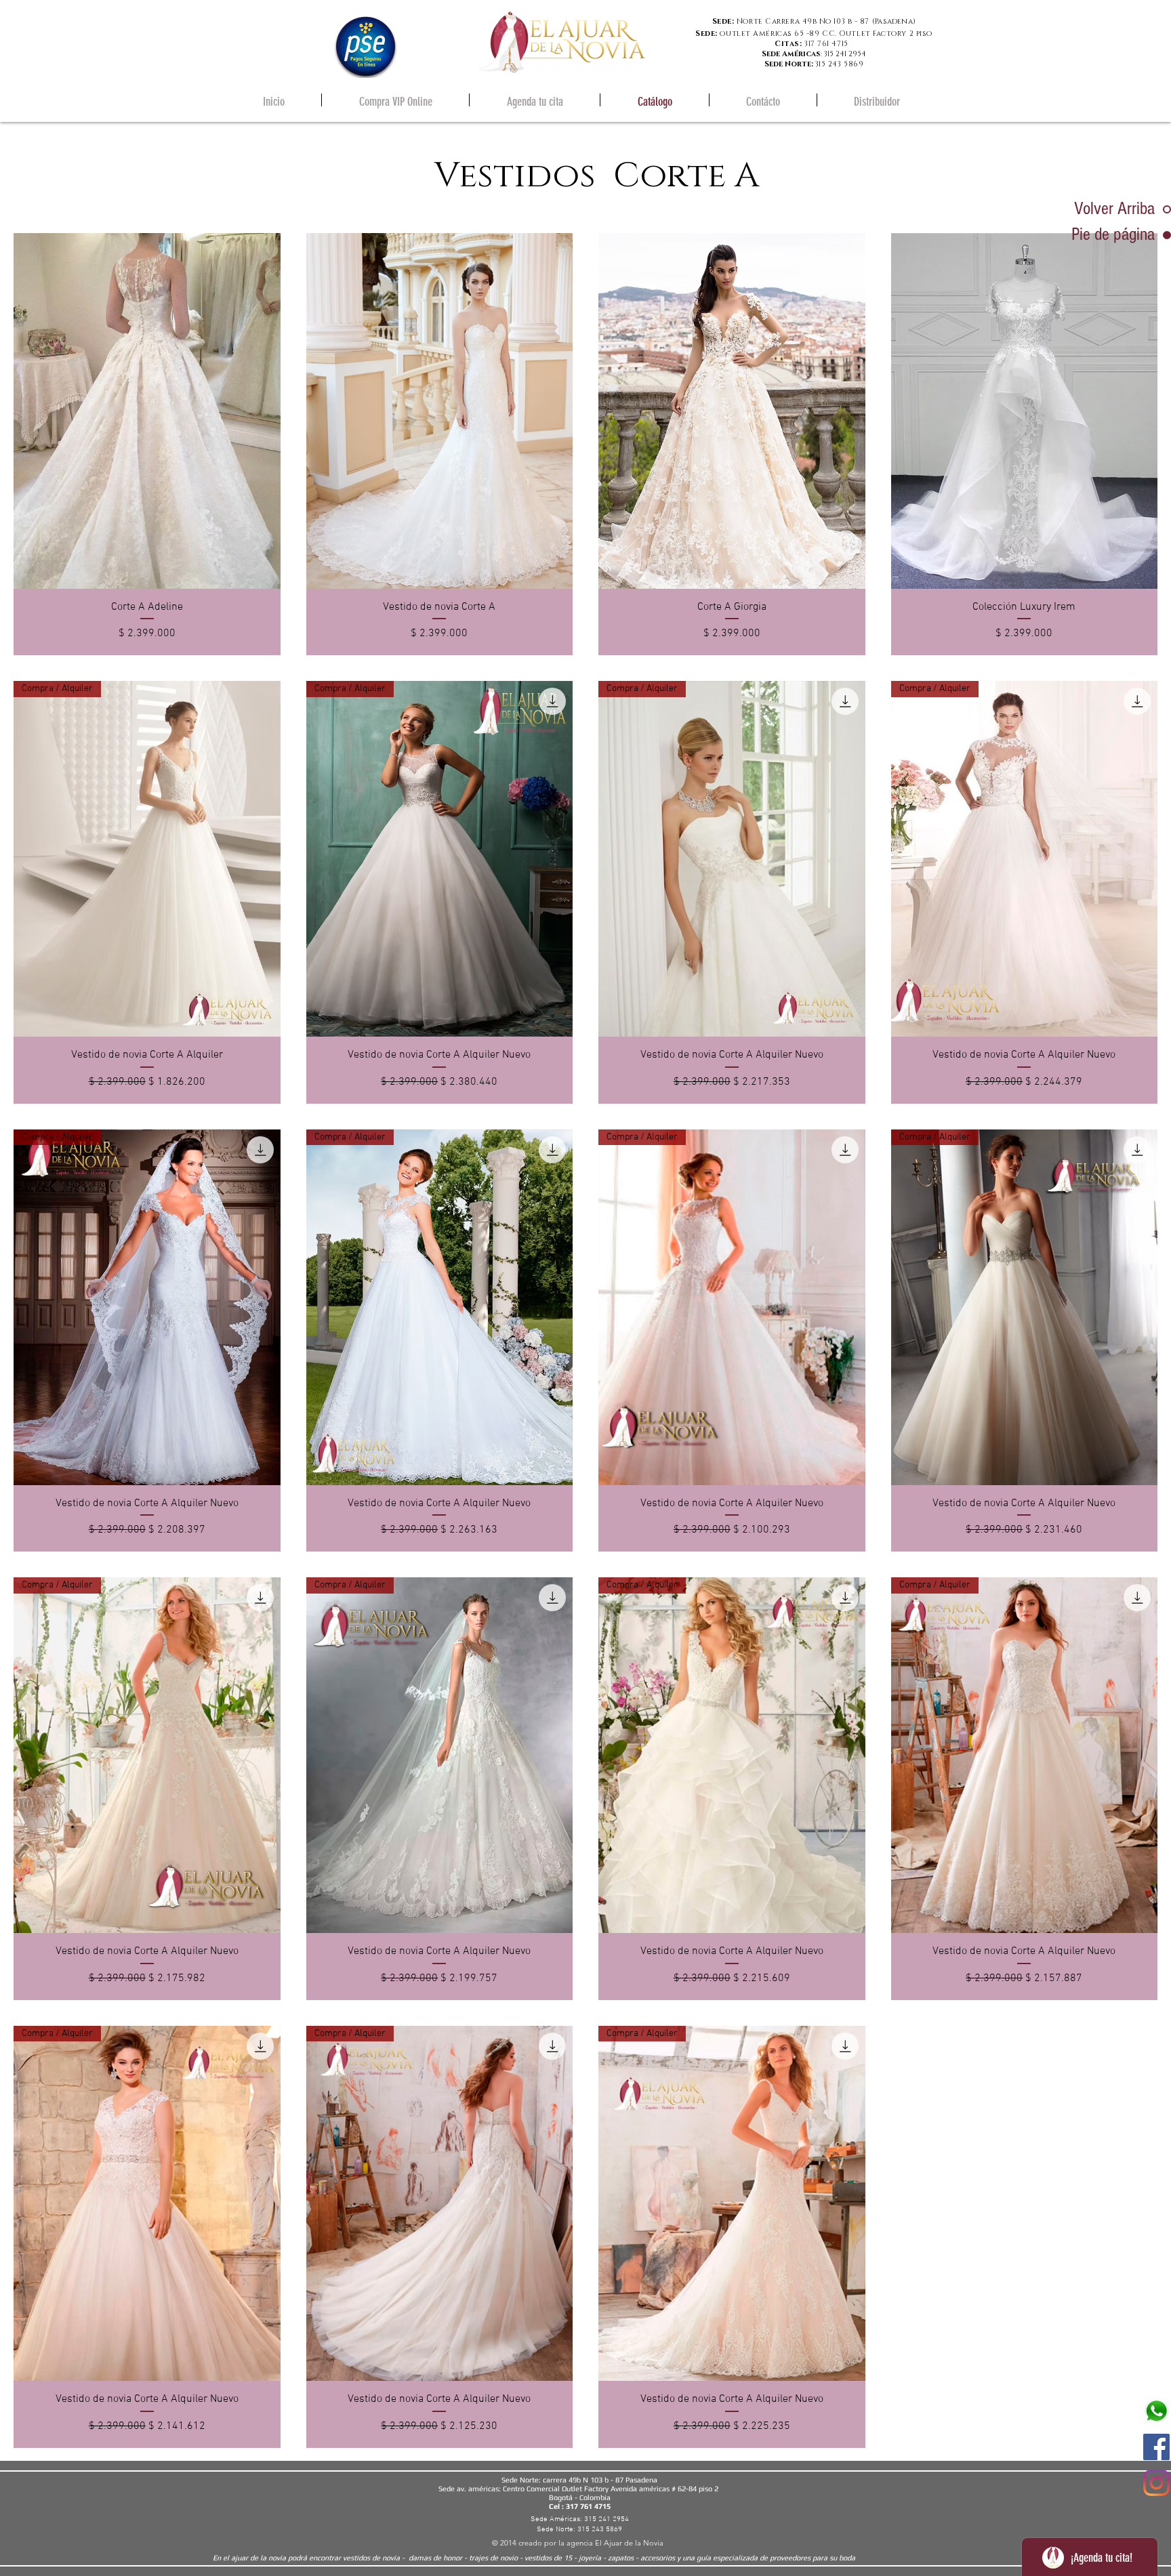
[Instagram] (1156, 2483)
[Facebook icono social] (1156, 2447)
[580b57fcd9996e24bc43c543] (1156, 2411)
